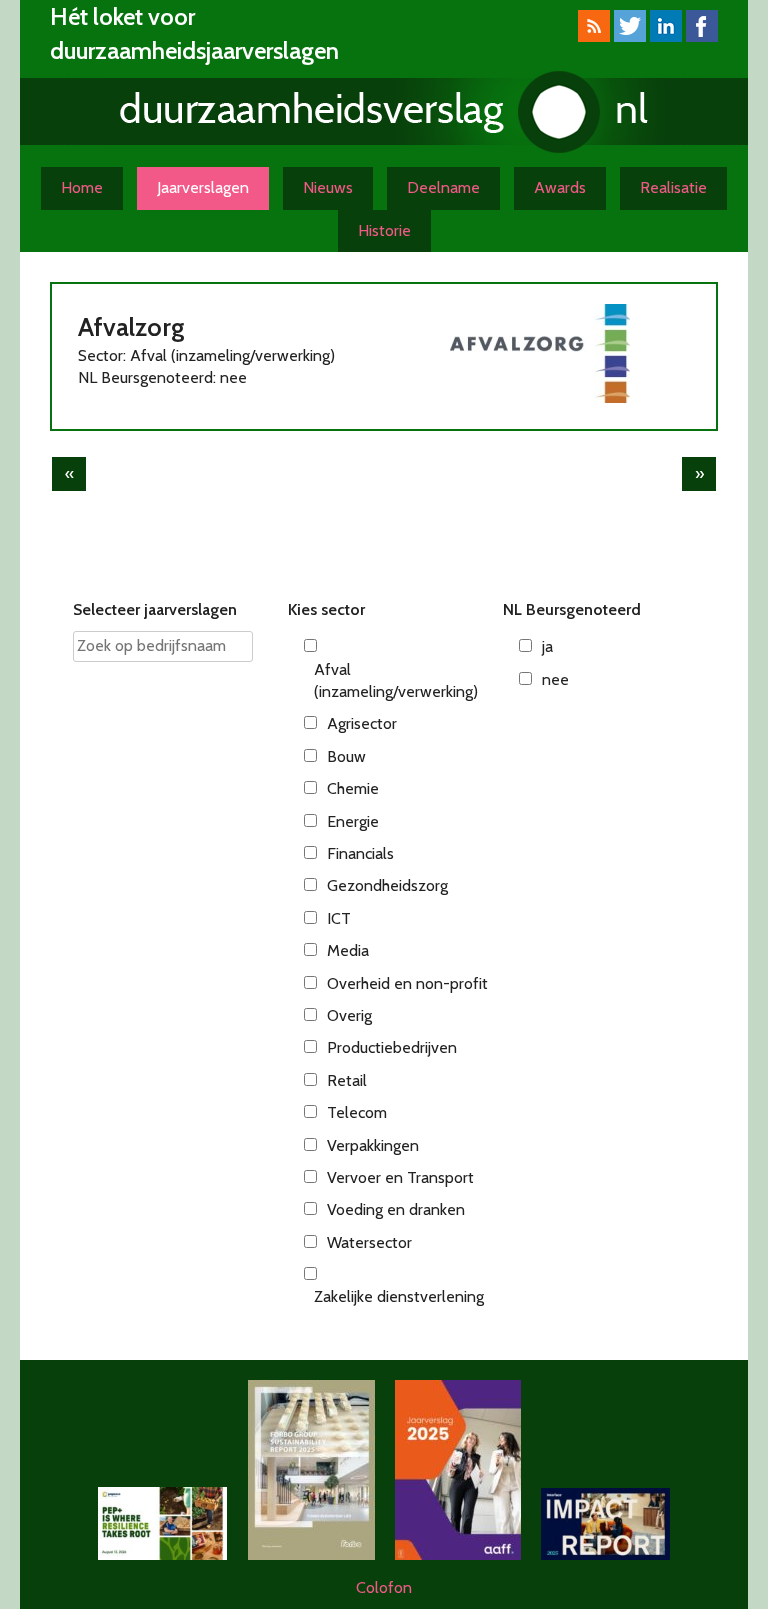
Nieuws (328, 187)
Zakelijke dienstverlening (399, 1296)
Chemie (353, 788)
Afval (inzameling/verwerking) (396, 680)
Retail (347, 1080)
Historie (384, 230)
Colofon (384, 1587)
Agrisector (362, 723)
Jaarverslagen (203, 187)
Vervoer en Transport (400, 1177)
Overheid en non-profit (407, 983)
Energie (353, 821)
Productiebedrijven (392, 1047)
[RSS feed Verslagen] (594, 36)
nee (555, 679)
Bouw (346, 756)
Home (82, 187)
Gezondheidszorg (387, 885)
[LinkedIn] (666, 36)
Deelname (443, 187)
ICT (339, 918)
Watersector (369, 1242)
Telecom (357, 1112)
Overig (349, 1015)
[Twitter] (630, 36)
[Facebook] (702, 36)
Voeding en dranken (396, 1209)
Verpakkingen (373, 1145)
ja (547, 646)
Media (348, 950)
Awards (560, 187)
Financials (360, 853)
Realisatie (673, 187)
